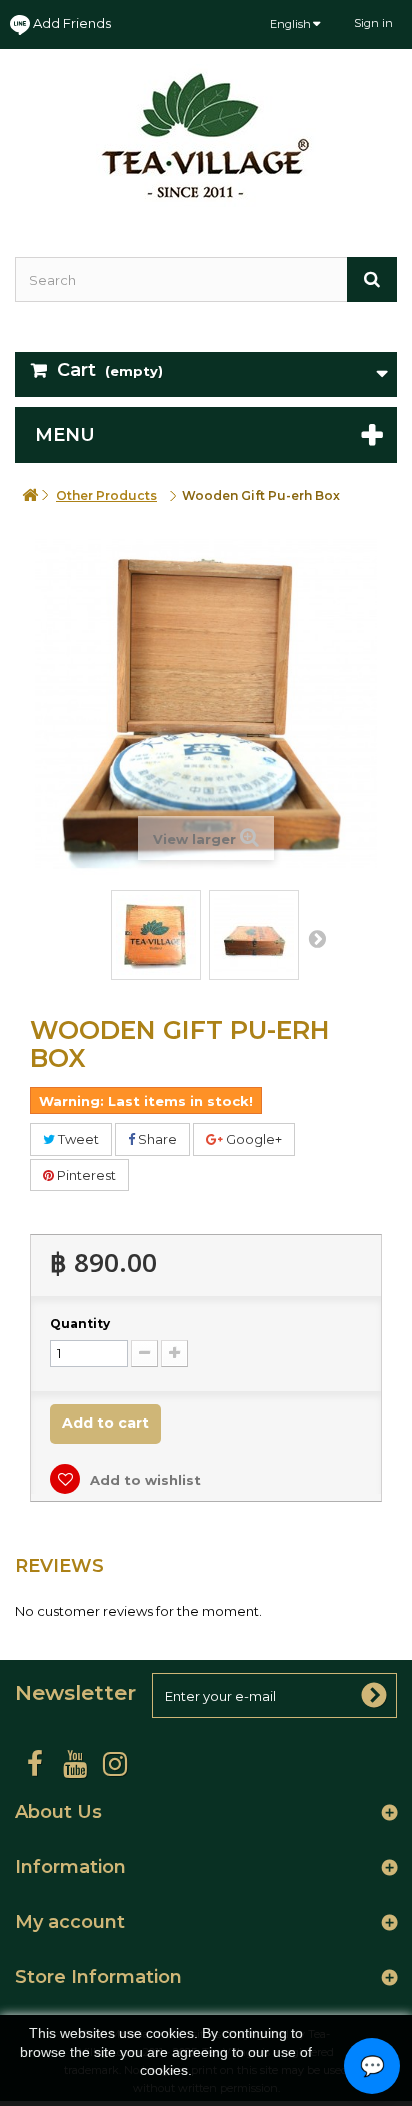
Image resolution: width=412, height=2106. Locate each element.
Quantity (80, 1323)
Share (156, 1139)
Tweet (77, 1139)
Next (317, 938)
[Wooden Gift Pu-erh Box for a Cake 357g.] (156, 935)
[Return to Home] (30, 495)
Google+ (252, 1139)
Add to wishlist (143, 1480)
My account (70, 1922)
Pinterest (85, 1175)
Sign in (373, 23)
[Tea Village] (206, 135)
